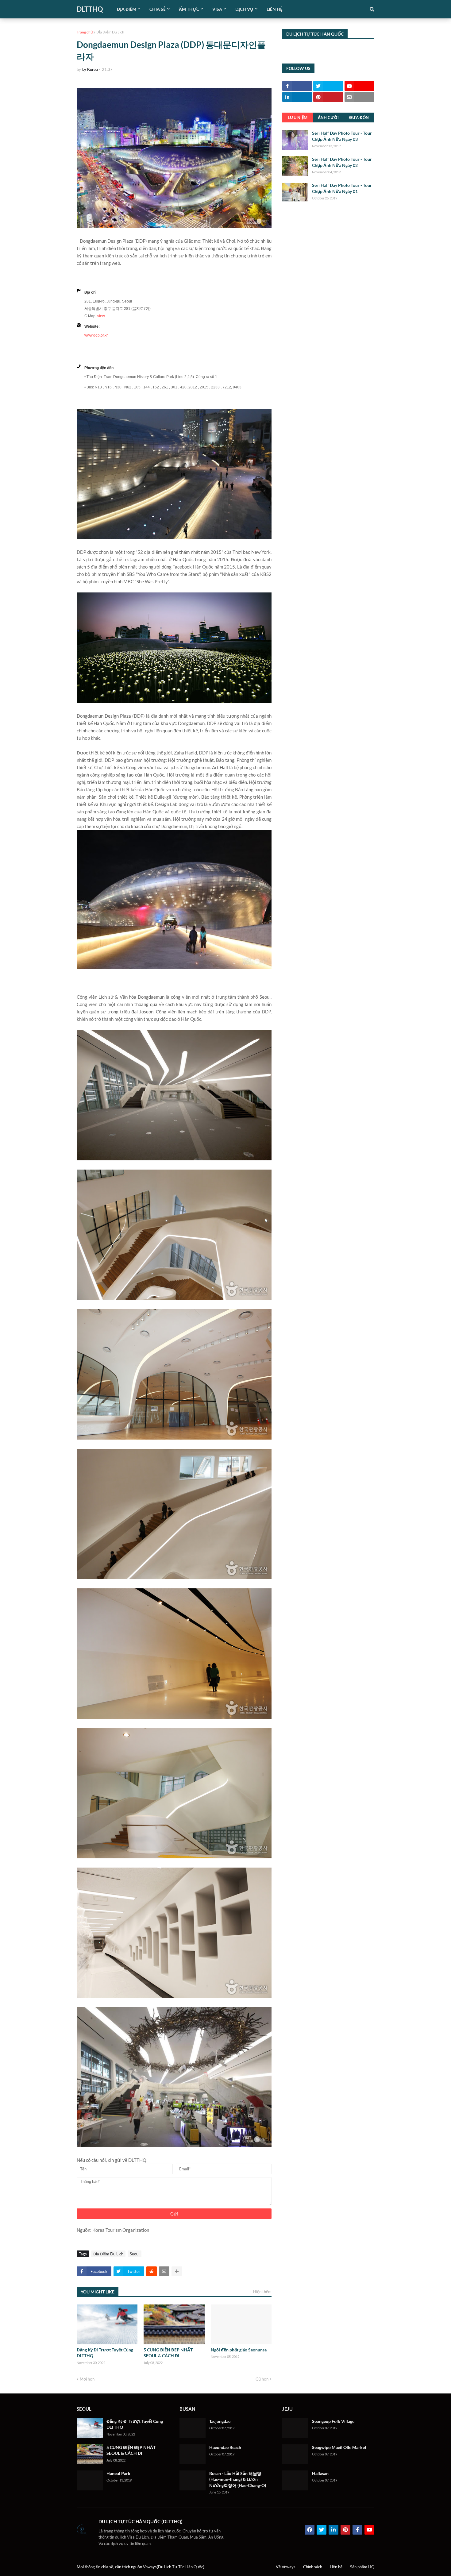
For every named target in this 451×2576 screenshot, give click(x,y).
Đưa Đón (359, 118)
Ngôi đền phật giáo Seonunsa (239, 2350)
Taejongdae (220, 2421)
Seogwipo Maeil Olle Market (339, 2447)
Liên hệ (336, 2567)
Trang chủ (85, 32)
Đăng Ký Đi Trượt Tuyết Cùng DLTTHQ (105, 2353)
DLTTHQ (90, 9)
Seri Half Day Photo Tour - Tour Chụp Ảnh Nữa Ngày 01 (342, 188)
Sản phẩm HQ (362, 2567)
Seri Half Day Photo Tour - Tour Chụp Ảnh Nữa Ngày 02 (342, 162)
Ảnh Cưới (328, 118)
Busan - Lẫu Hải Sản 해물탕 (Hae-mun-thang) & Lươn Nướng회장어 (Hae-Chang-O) (238, 2479)
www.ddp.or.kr (96, 335)
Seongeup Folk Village (333, 2421)
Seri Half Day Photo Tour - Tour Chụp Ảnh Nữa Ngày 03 (342, 136)
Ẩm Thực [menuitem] (189, 9)
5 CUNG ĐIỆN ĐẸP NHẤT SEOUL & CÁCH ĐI (168, 2353)
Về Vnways (286, 2567)
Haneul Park (118, 2473)
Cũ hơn (262, 2379)
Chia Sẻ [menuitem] (158, 9)
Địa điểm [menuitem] (127, 9)
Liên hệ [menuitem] (275, 9)
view (101, 316)
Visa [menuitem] (217, 9)
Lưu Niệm (298, 118)
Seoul (135, 2254)
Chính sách (313, 2567)
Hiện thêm (262, 2292)
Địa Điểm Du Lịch (110, 32)
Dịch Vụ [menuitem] (244, 9)
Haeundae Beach (225, 2447)
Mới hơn (87, 2379)
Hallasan (320, 2473)
